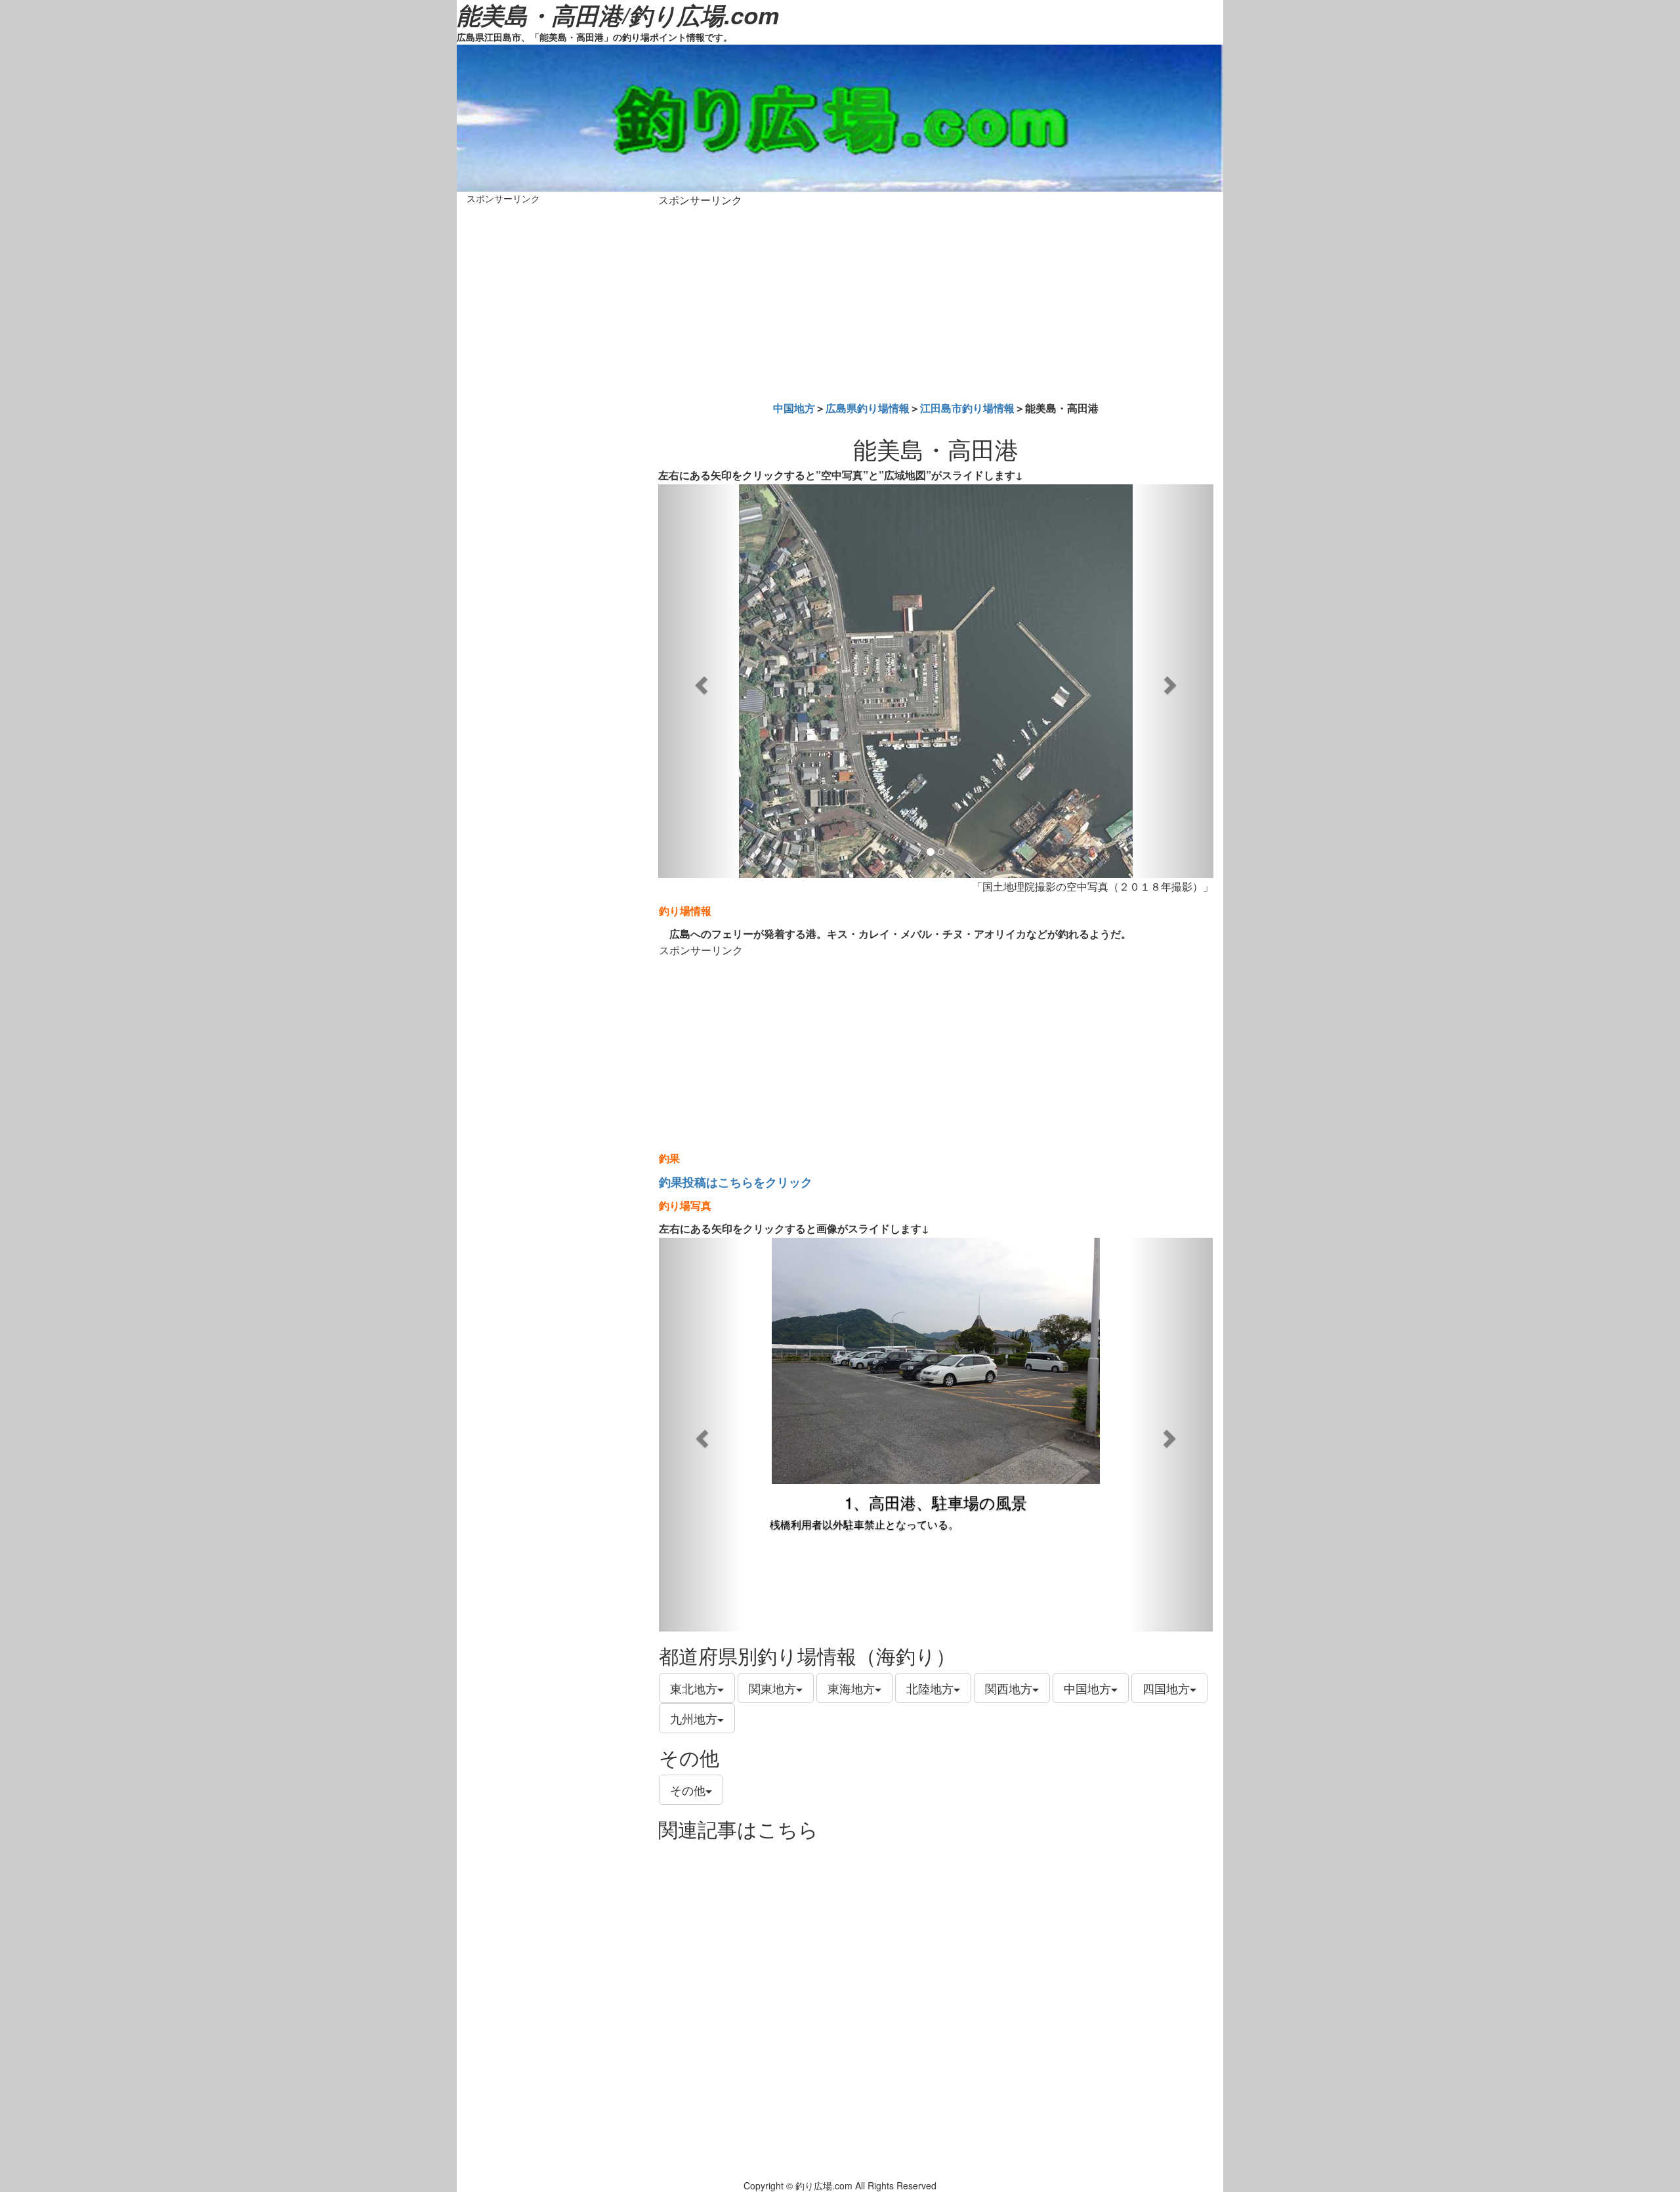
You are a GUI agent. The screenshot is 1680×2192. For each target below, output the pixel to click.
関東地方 (772, 1688)
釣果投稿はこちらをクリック (736, 1182)
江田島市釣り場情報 (967, 408)
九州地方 (694, 1718)
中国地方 (794, 408)
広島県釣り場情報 (868, 408)
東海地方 (851, 1688)
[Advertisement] (936, 301)
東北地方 (694, 1688)
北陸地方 (930, 1688)
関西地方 (1009, 1688)
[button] (700, 681)
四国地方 (1166, 1688)
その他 (688, 1790)
